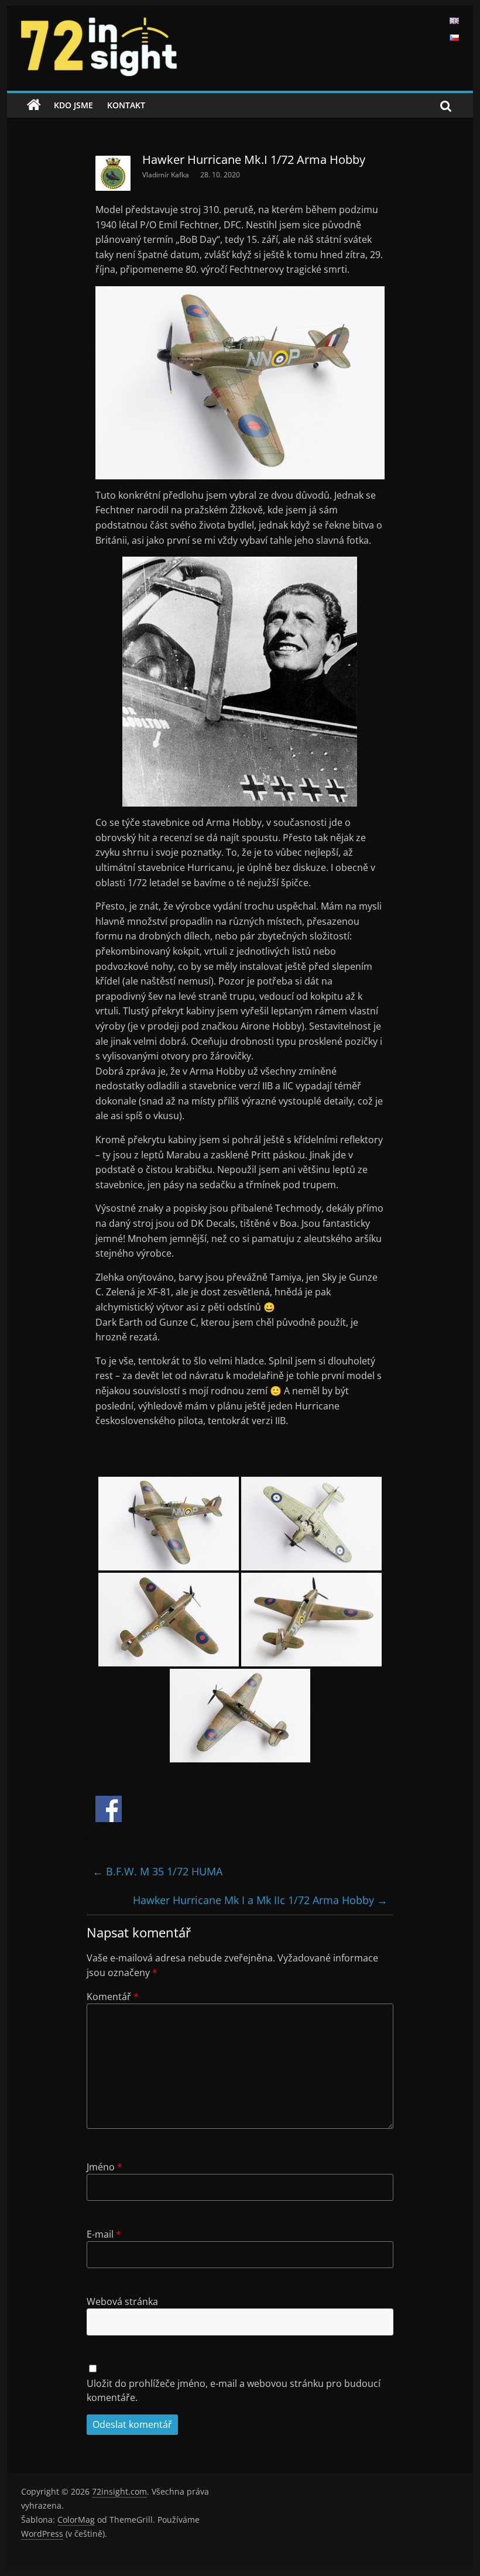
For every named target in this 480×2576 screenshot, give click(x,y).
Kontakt (126, 105)
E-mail (104, 2234)
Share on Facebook (109, 1809)
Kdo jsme (73, 105)
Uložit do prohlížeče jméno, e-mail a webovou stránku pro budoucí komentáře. (234, 2390)
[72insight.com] (34, 105)
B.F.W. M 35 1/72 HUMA (157, 1871)
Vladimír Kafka (167, 175)
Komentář (113, 1997)
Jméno (104, 2167)
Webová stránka (122, 2301)
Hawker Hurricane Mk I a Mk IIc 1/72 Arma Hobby (260, 1900)
